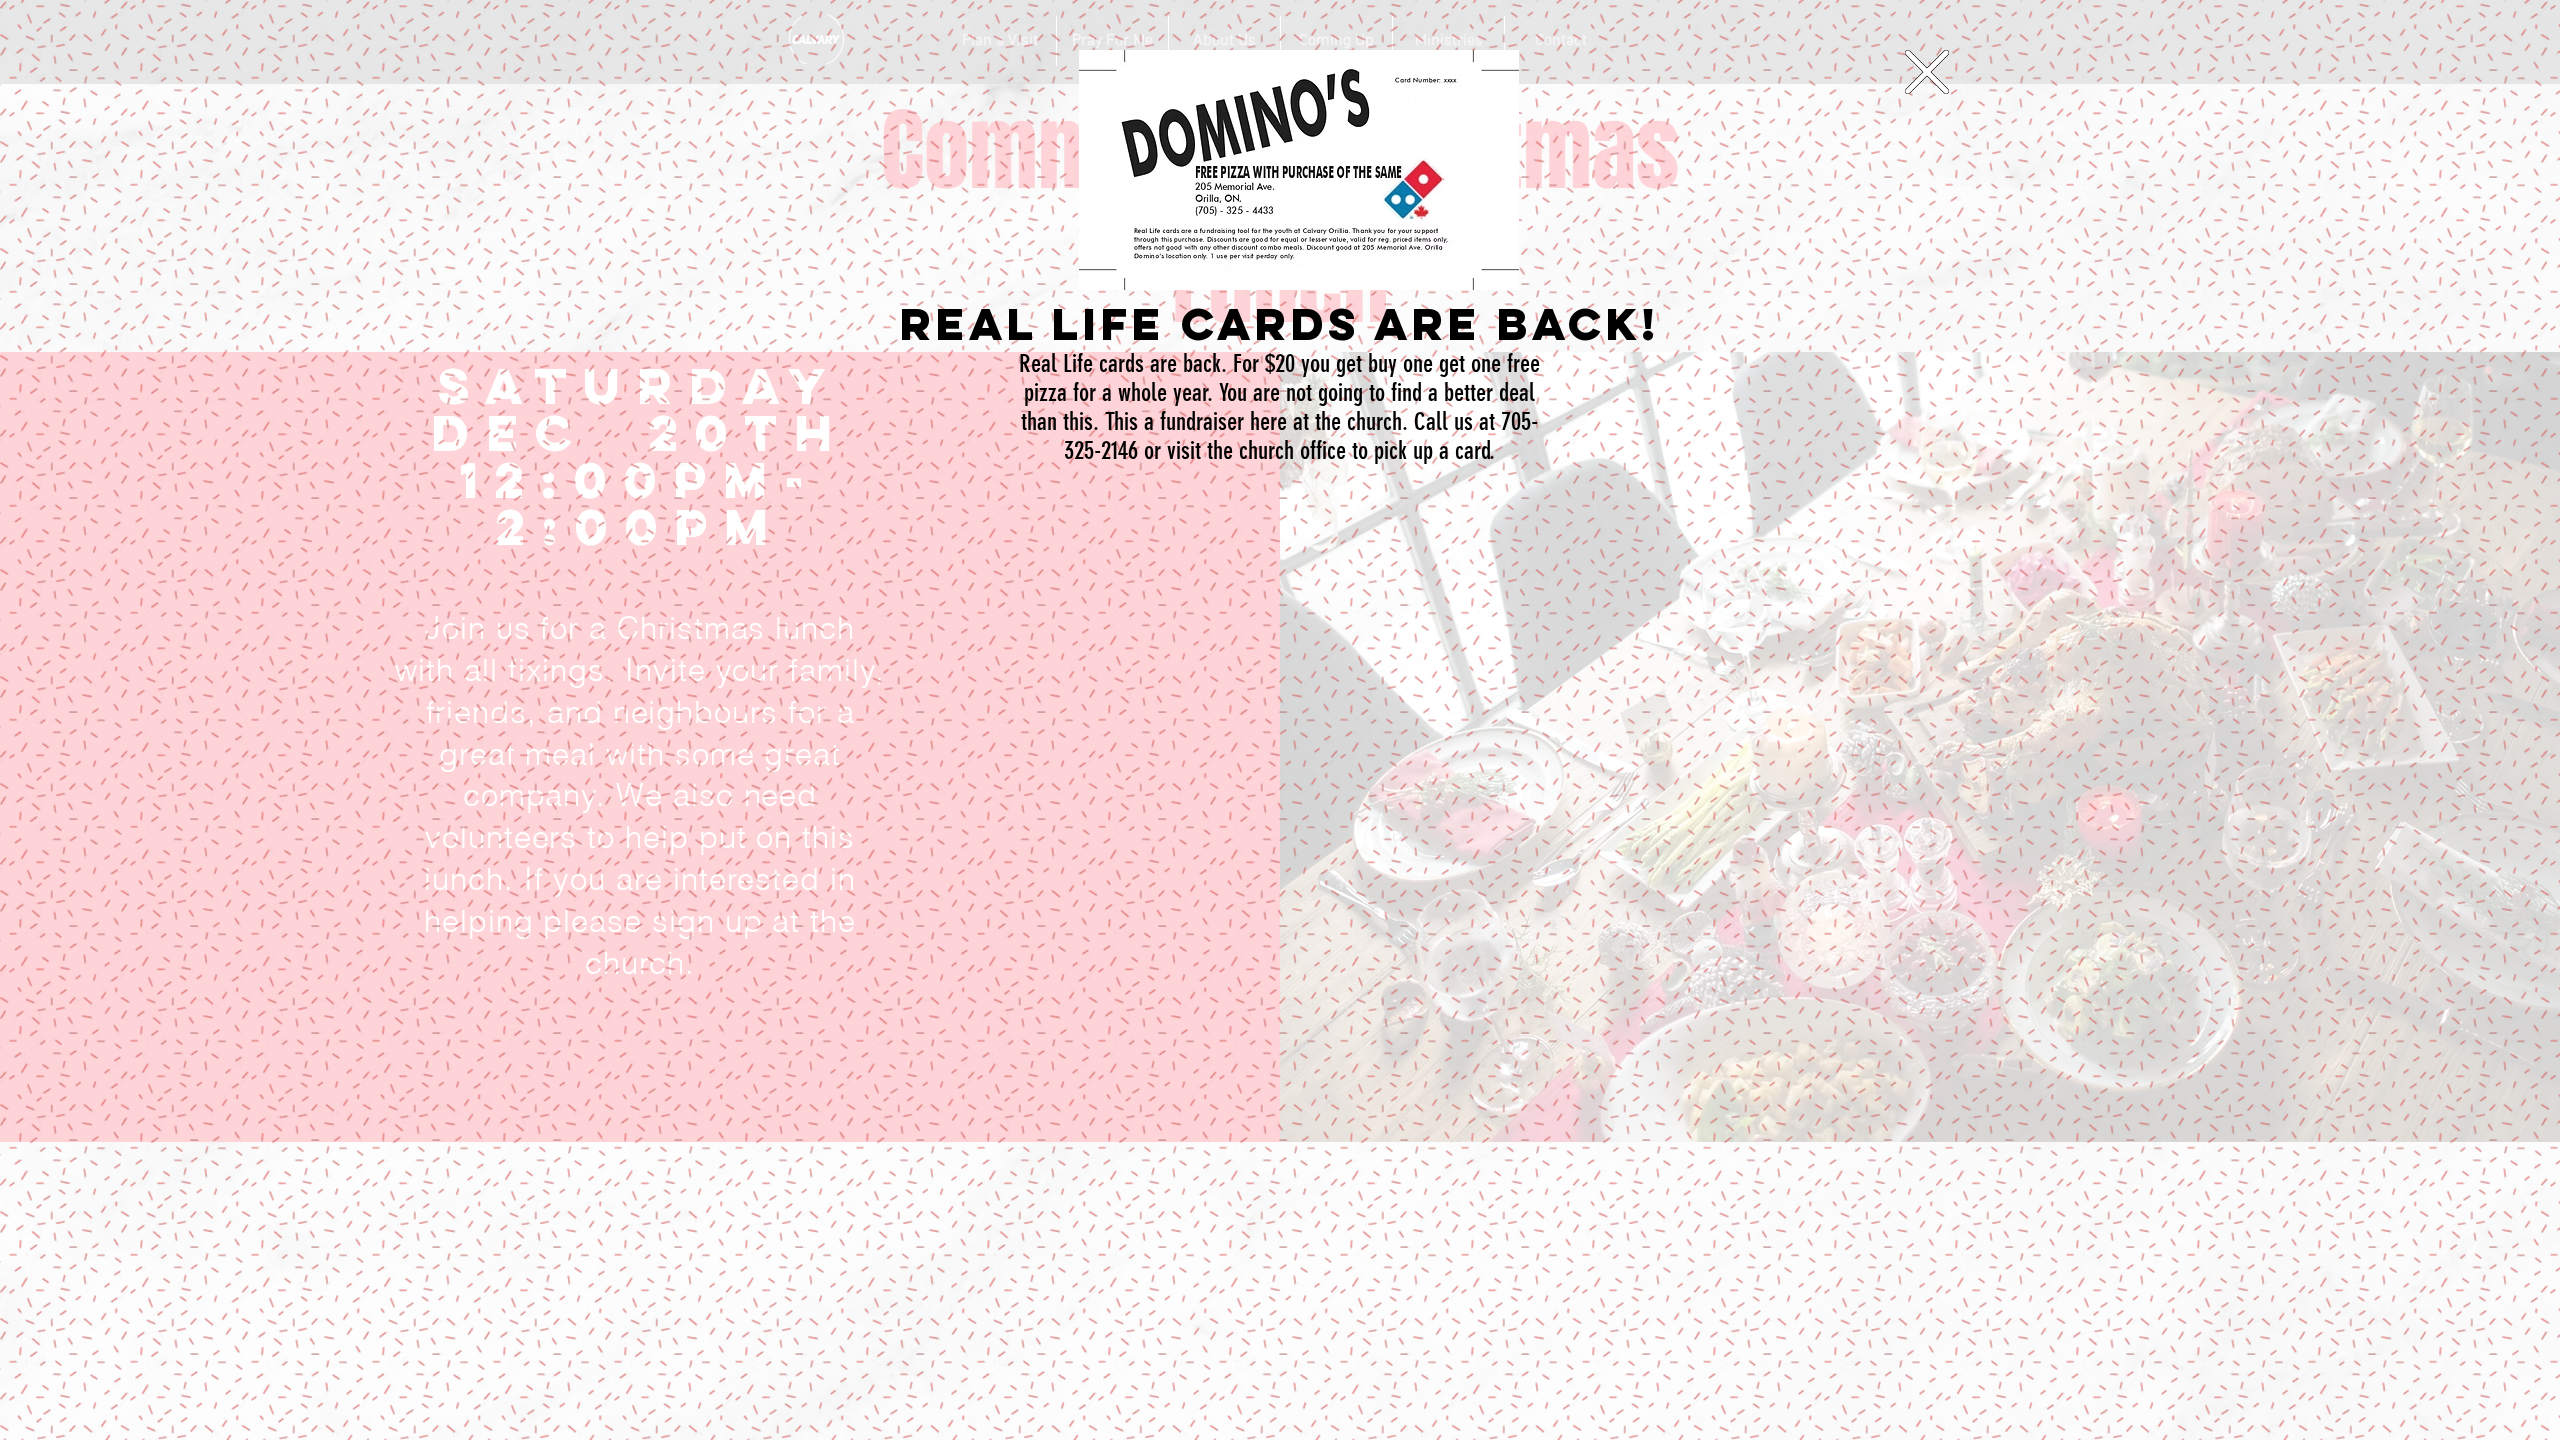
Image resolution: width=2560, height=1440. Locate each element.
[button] (1927, 72)
